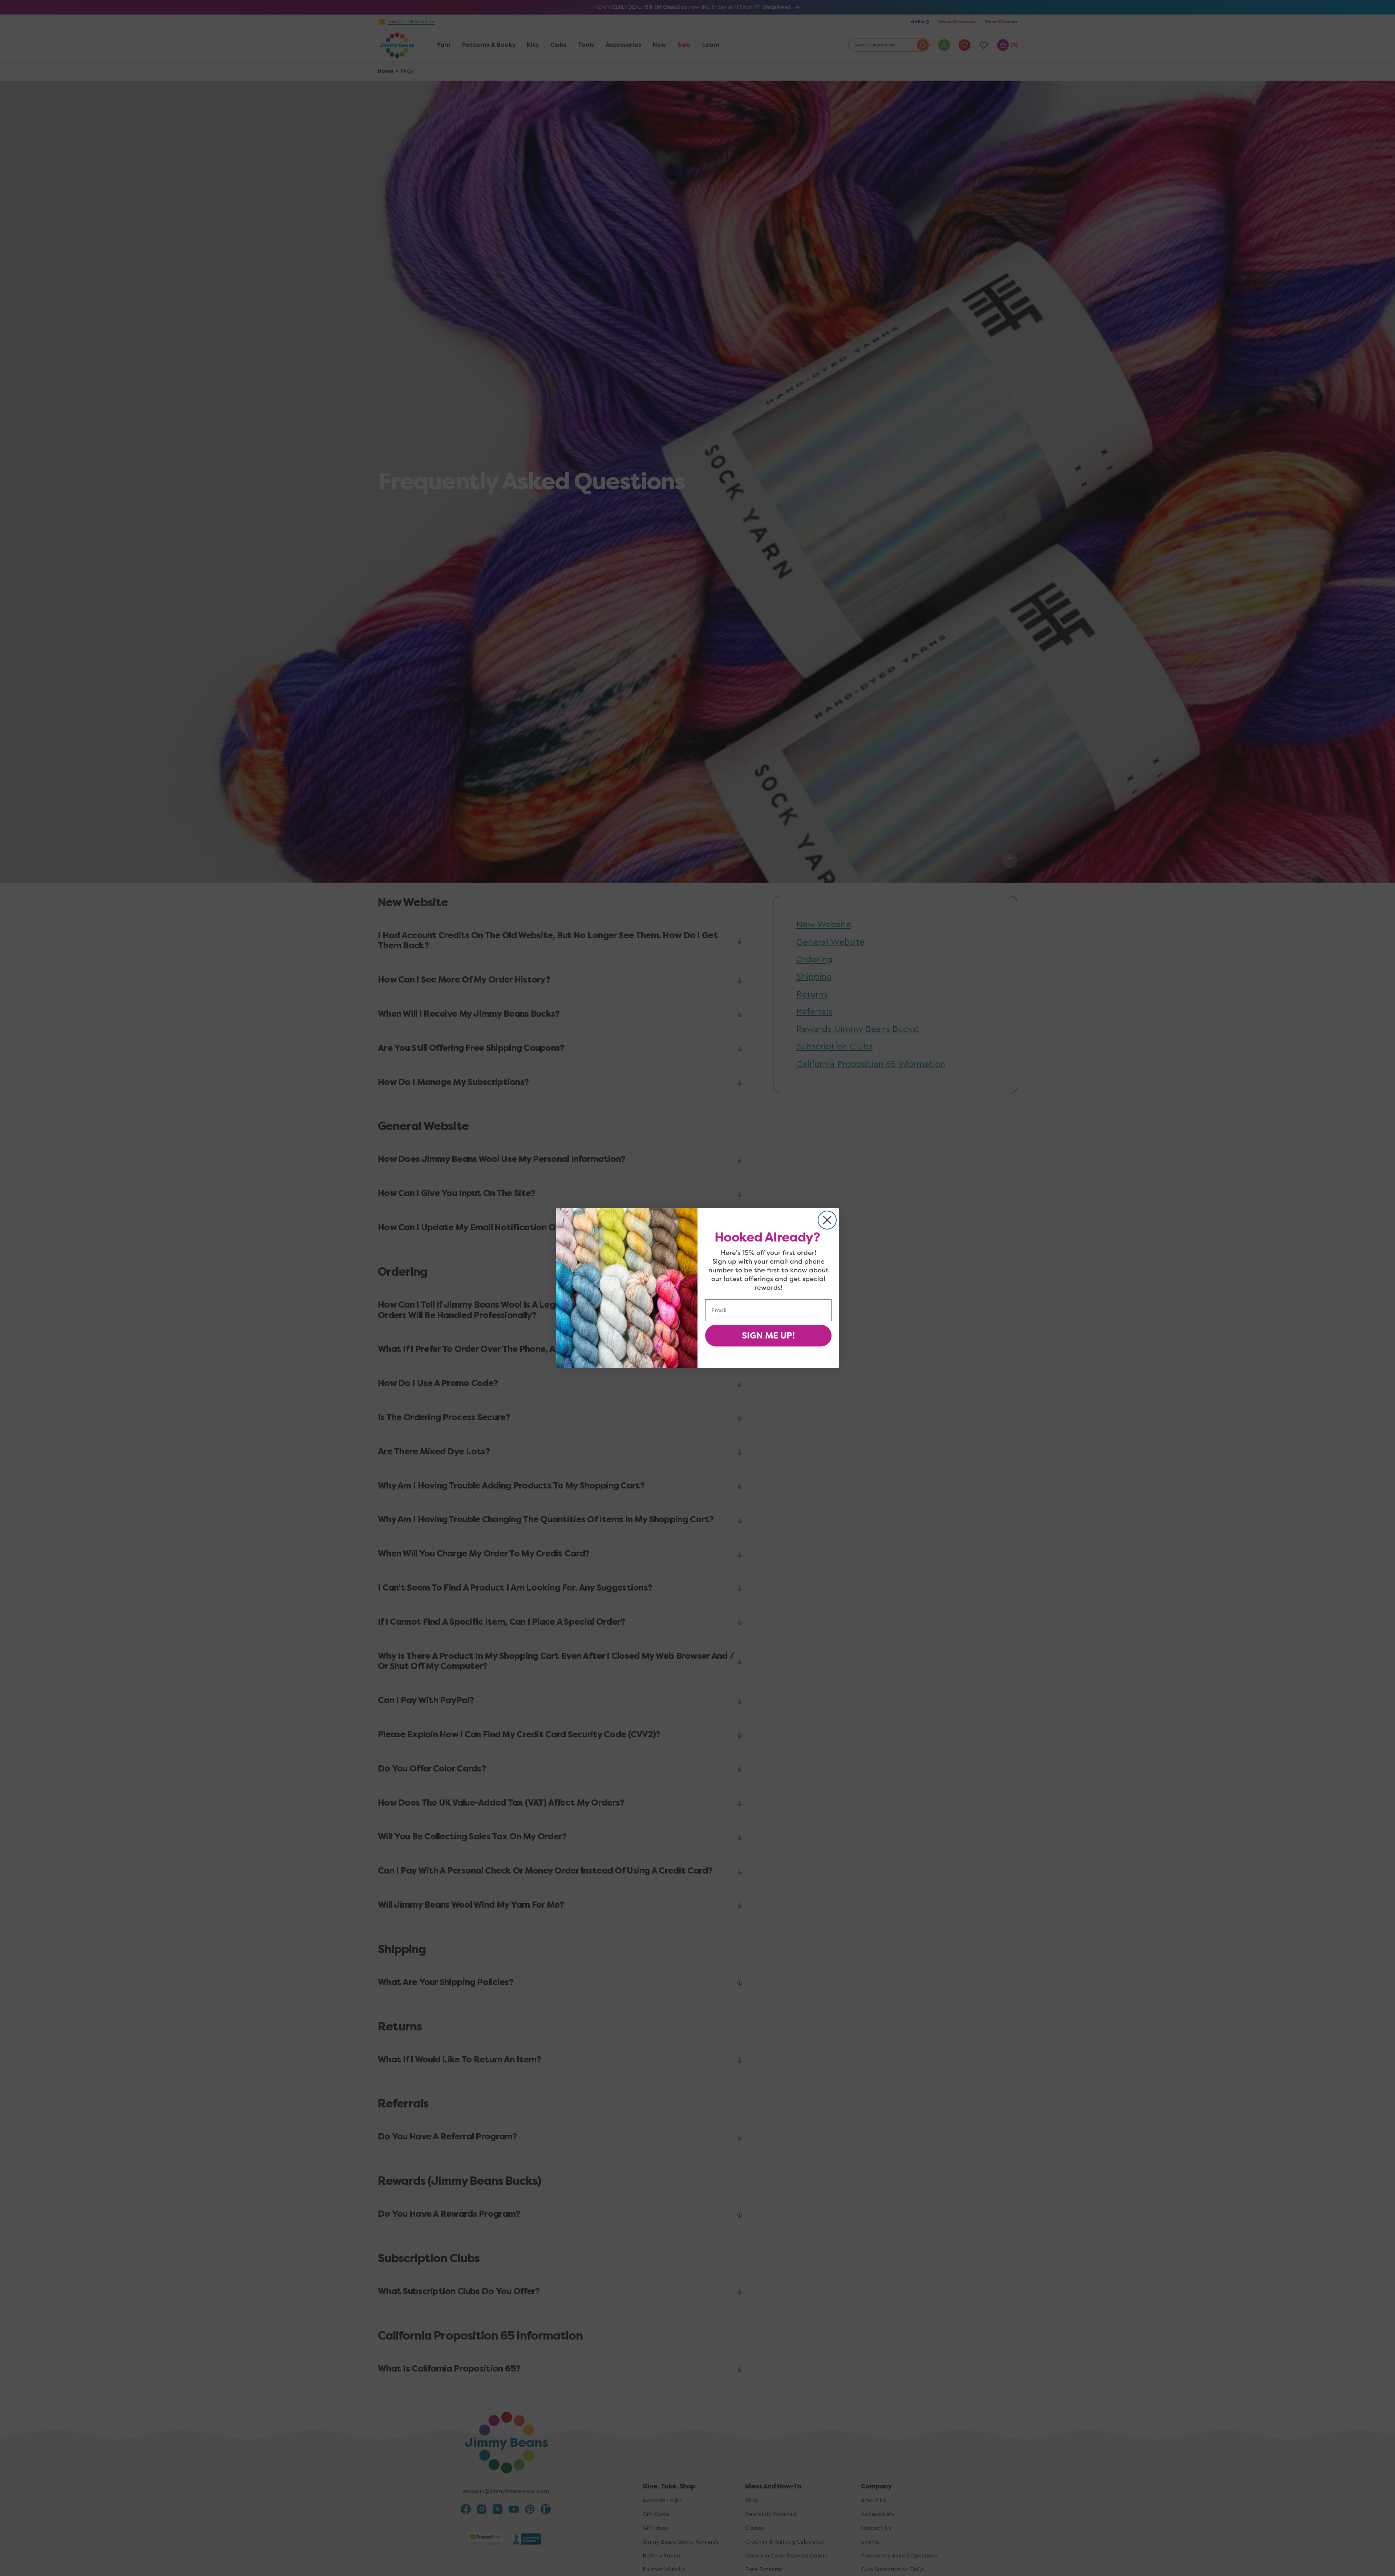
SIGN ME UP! (768, 1336)
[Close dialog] (827, 1220)
